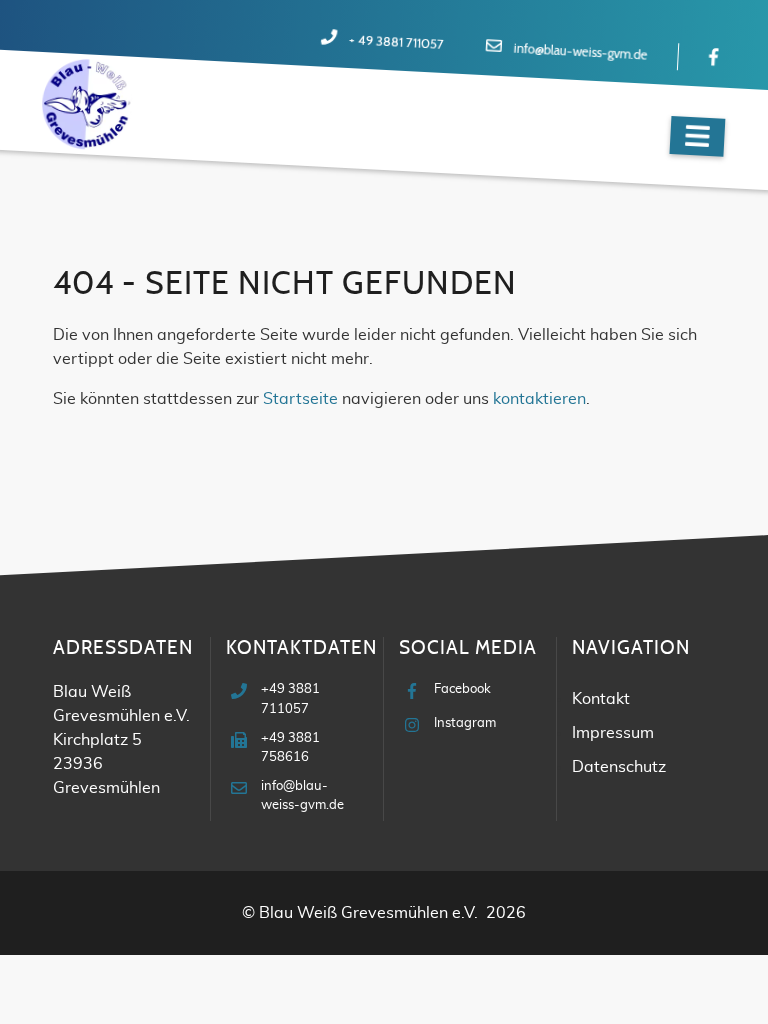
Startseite (300, 399)
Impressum (613, 733)
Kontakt (601, 699)
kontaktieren (539, 399)
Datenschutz (619, 767)
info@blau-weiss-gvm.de (580, 53)
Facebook (462, 689)
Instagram (465, 723)
